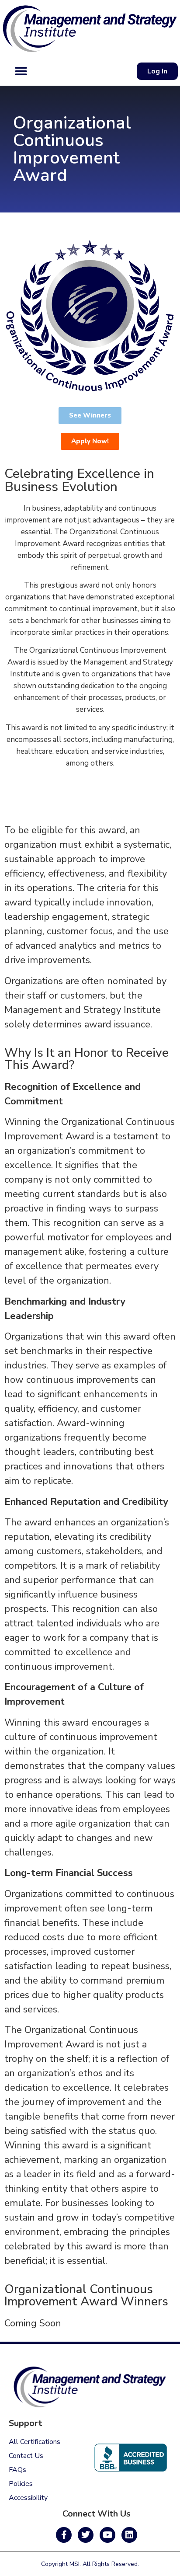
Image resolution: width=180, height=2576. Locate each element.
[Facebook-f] (64, 2535)
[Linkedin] (129, 2535)
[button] (21, 71)
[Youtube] (107, 2535)
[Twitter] (86, 2535)
